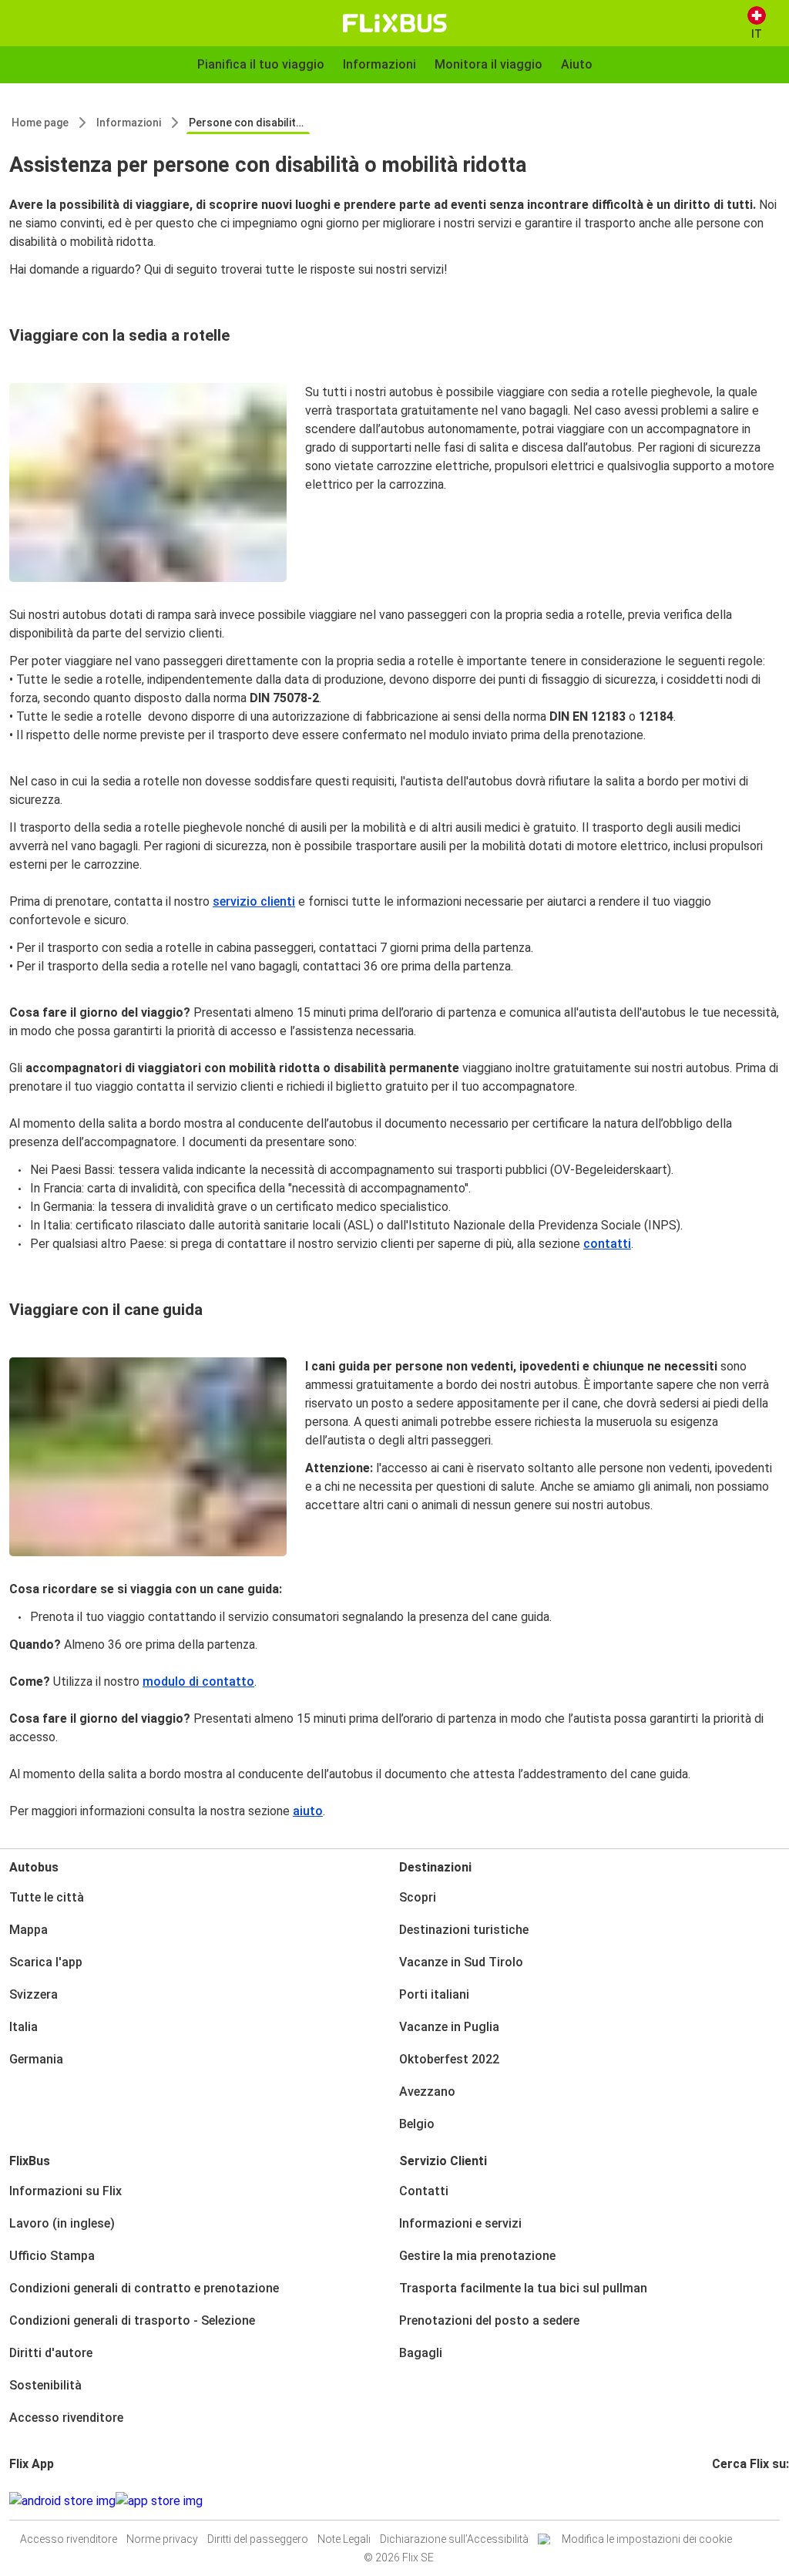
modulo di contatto (198, 1681)
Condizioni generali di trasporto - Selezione (132, 2320)
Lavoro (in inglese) (62, 2223)
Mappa (29, 1930)
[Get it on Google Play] (62, 2501)
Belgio (417, 2124)
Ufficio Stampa (52, 2256)
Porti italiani (434, 1994)
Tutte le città (47, 1897)
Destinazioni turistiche (464, 1930)
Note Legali (344, 2539)
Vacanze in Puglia (449, 2027)
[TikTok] (737, 2501)
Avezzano (427, 2092)
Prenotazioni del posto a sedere (489, 2320)
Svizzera (34, 1994)
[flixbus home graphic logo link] (395, 23)
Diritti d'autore (51, 2353)
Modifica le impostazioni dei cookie (647, 2539)
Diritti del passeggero (258, 2539)
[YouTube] (724, 2501)
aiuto (308, 1811)
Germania (36, 2059)
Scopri (418, 1897)
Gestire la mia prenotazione (477, 2256)
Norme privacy (162, 2539)
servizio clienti (254, 901)
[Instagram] (719, 2501)
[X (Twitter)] (733, 2501)
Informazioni (129, 123)
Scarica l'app (46, 1962)
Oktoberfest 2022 (449, 2059)
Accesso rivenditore (66, 2418)
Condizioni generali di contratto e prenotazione (144, 2288)
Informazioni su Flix (65, 2191)
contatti (607, 1244)
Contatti (424, 2191)
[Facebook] (714, 2501)
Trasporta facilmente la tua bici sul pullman (523, 2288)
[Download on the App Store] (159, 2501)
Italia (24, 2027)
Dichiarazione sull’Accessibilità (454, 2539)
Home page (40, 123)
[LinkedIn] (728, 2501)
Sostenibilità (45, 2385)
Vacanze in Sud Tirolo (461, 1962)
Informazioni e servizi (460, 2223)
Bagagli (421, 2353)
